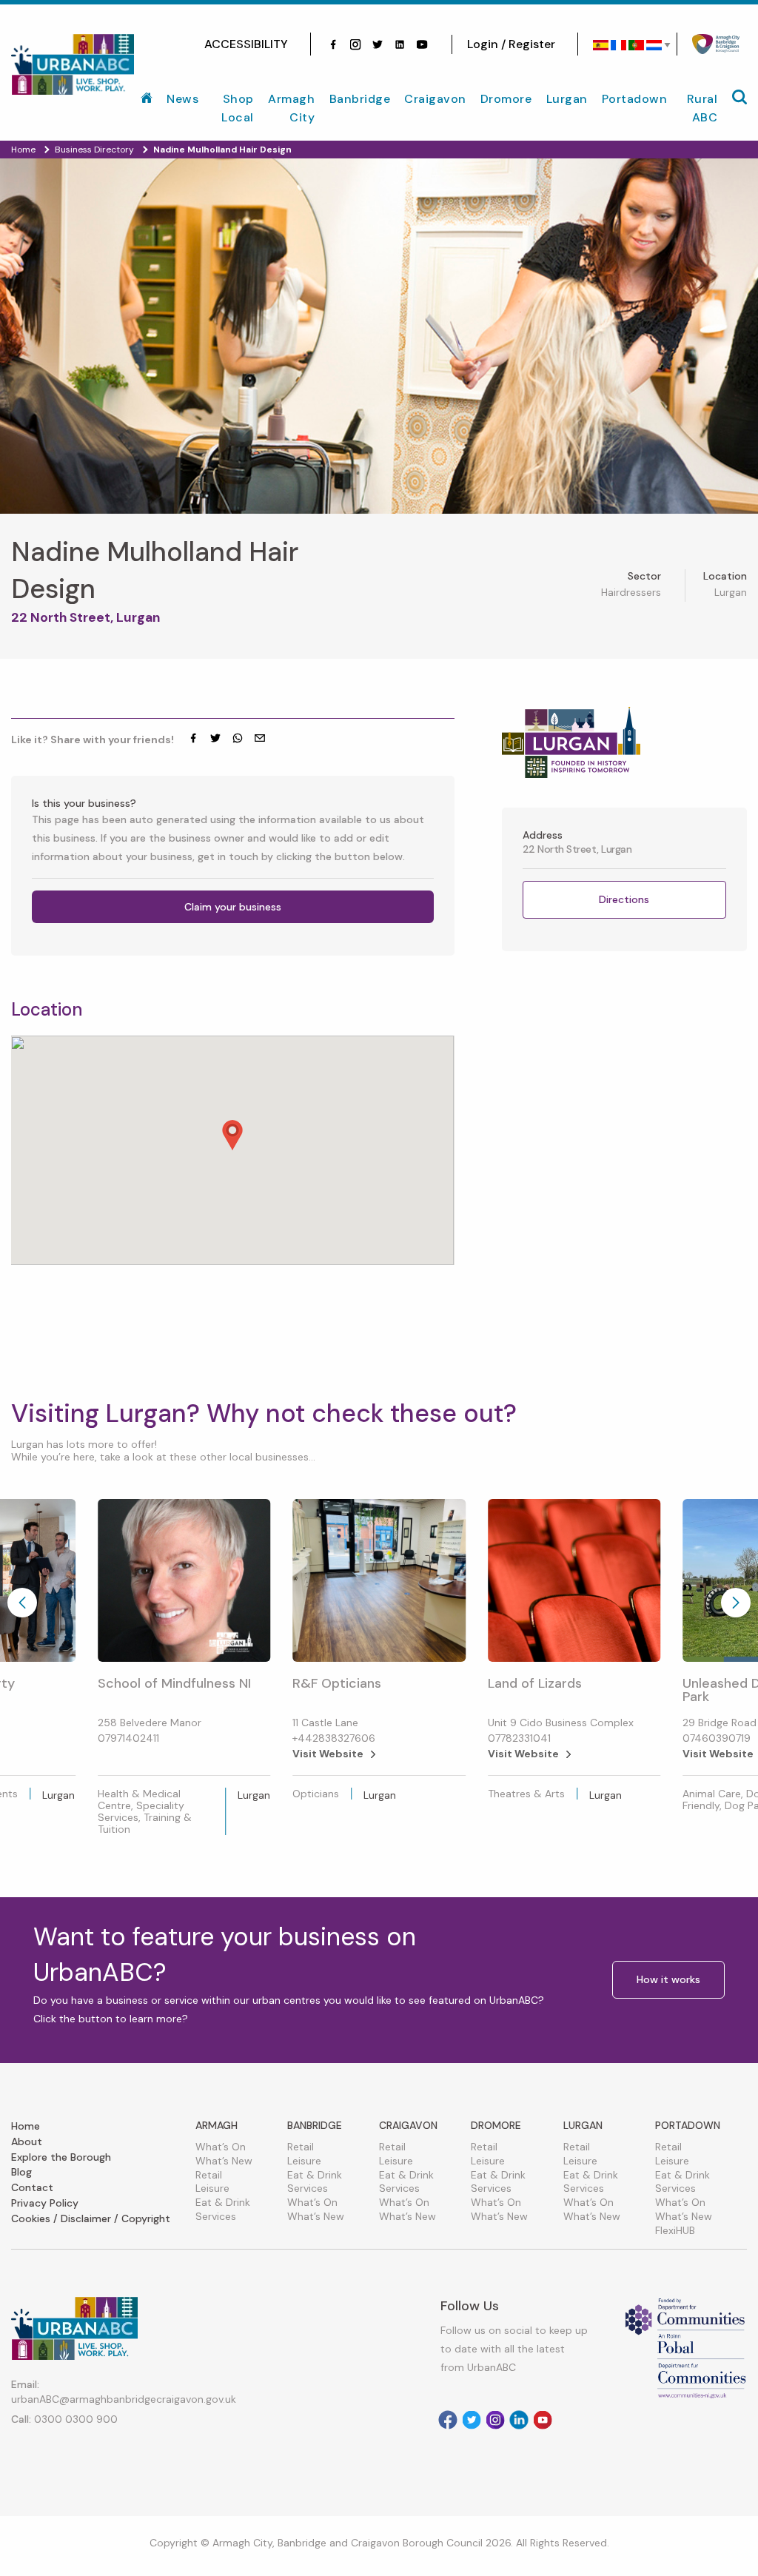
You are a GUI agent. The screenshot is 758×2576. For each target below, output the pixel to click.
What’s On (221, 2147)
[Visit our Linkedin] (519, 2420)
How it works (668, 1979)
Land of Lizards (535, 1683)
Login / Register (511, 44)
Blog (21, 2172)
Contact (32, 2187)
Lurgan (567, 99)
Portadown (635, 99)
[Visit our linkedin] (400, 44)
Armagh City (291, 108)
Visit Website (328, 1754)
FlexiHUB (675, 2230)
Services (216, 2216)
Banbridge (360, 99)
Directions (624, 899)
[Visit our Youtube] (422, 44)
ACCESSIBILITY (246, 44)
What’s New (224, 2161)
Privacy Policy (45, 2203)
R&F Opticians (337, 1683)
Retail (209, 2175)
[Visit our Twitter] (378, 44)
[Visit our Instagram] (355, 44)
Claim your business (233, 907)
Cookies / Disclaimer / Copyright (91, 2218)
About (27, 2141)
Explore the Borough (61, 2157)
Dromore (506, 99)
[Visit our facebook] (333, 44)
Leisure (212, 2188)
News (182, 99)
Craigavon (435, 99)
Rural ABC (702, 108)
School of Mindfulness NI (174, 1683)
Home (26, 2126)
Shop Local (238, 108)
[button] (232, 1135)
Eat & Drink (223, 2202)
